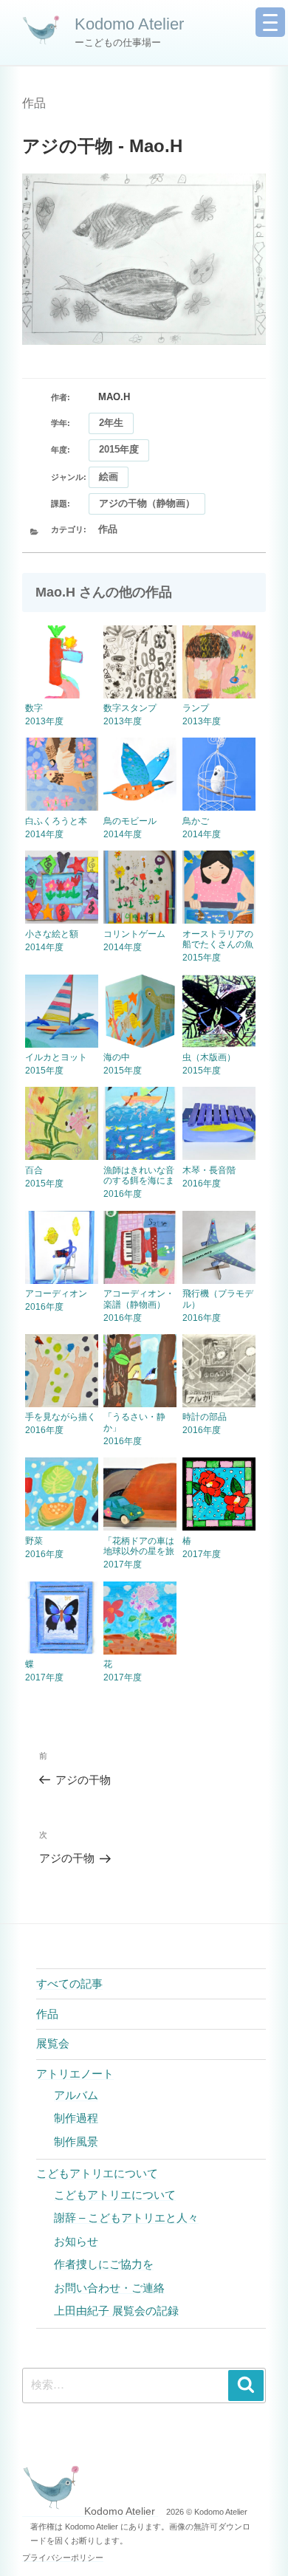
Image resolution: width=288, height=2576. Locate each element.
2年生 (111, 423)
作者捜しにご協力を (104, 2264)
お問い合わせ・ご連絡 (109, 2288)
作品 (34, 103)
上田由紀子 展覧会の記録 (116, 2311)
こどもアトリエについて (97, 2173)
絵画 (109, 477)
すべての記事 (69, 1983)
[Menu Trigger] (270, 22)
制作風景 (76, 2141)
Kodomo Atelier (129, 24)
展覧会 (53, 2043)
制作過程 (76, 2118)
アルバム (76, 2095)
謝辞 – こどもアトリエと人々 (126, 2218)
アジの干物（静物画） (147, 503)
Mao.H (114, 397)
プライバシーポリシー (63, 2558)
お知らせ (76, 2241)
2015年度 (119, 449)
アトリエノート (75, 2074)
